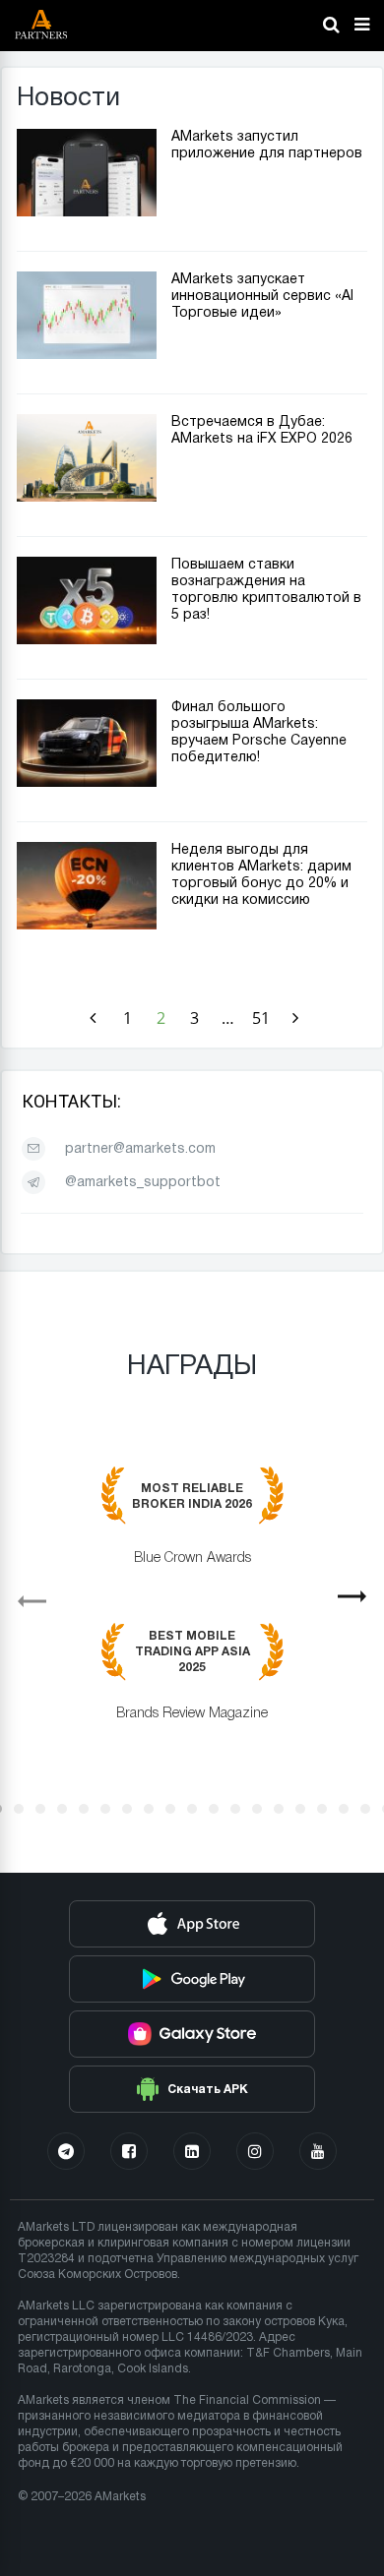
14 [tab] (279, 1809)
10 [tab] (192, 1809)
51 (261, 1018)
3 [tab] (40, 1809)
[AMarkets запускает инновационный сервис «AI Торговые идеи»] (87, 355)
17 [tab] (344, 1809)
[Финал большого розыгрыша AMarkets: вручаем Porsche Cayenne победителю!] (87, 783)
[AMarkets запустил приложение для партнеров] (87, 212)
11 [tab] (214, 1809)
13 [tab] (257, 1809)
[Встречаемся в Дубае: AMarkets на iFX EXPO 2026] (87, 498)
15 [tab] (300, 1809)
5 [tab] (84, 1809)
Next (360, 1603)
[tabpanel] (192, 1609)
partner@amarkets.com (140, 1149)
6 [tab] (105, 1809)
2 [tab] (19, 1809)
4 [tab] (62, 1809)
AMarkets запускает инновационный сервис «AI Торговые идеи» (262, 297)
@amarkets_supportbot (143, 1183)
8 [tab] (149, 1809)
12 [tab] (235, 1809)
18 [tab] (365, 1809)
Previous (24, 1594)
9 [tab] (170, 1809)
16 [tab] (322, 1809)
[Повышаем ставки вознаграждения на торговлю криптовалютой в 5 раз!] (87, 640)
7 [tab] (127, 1809)
